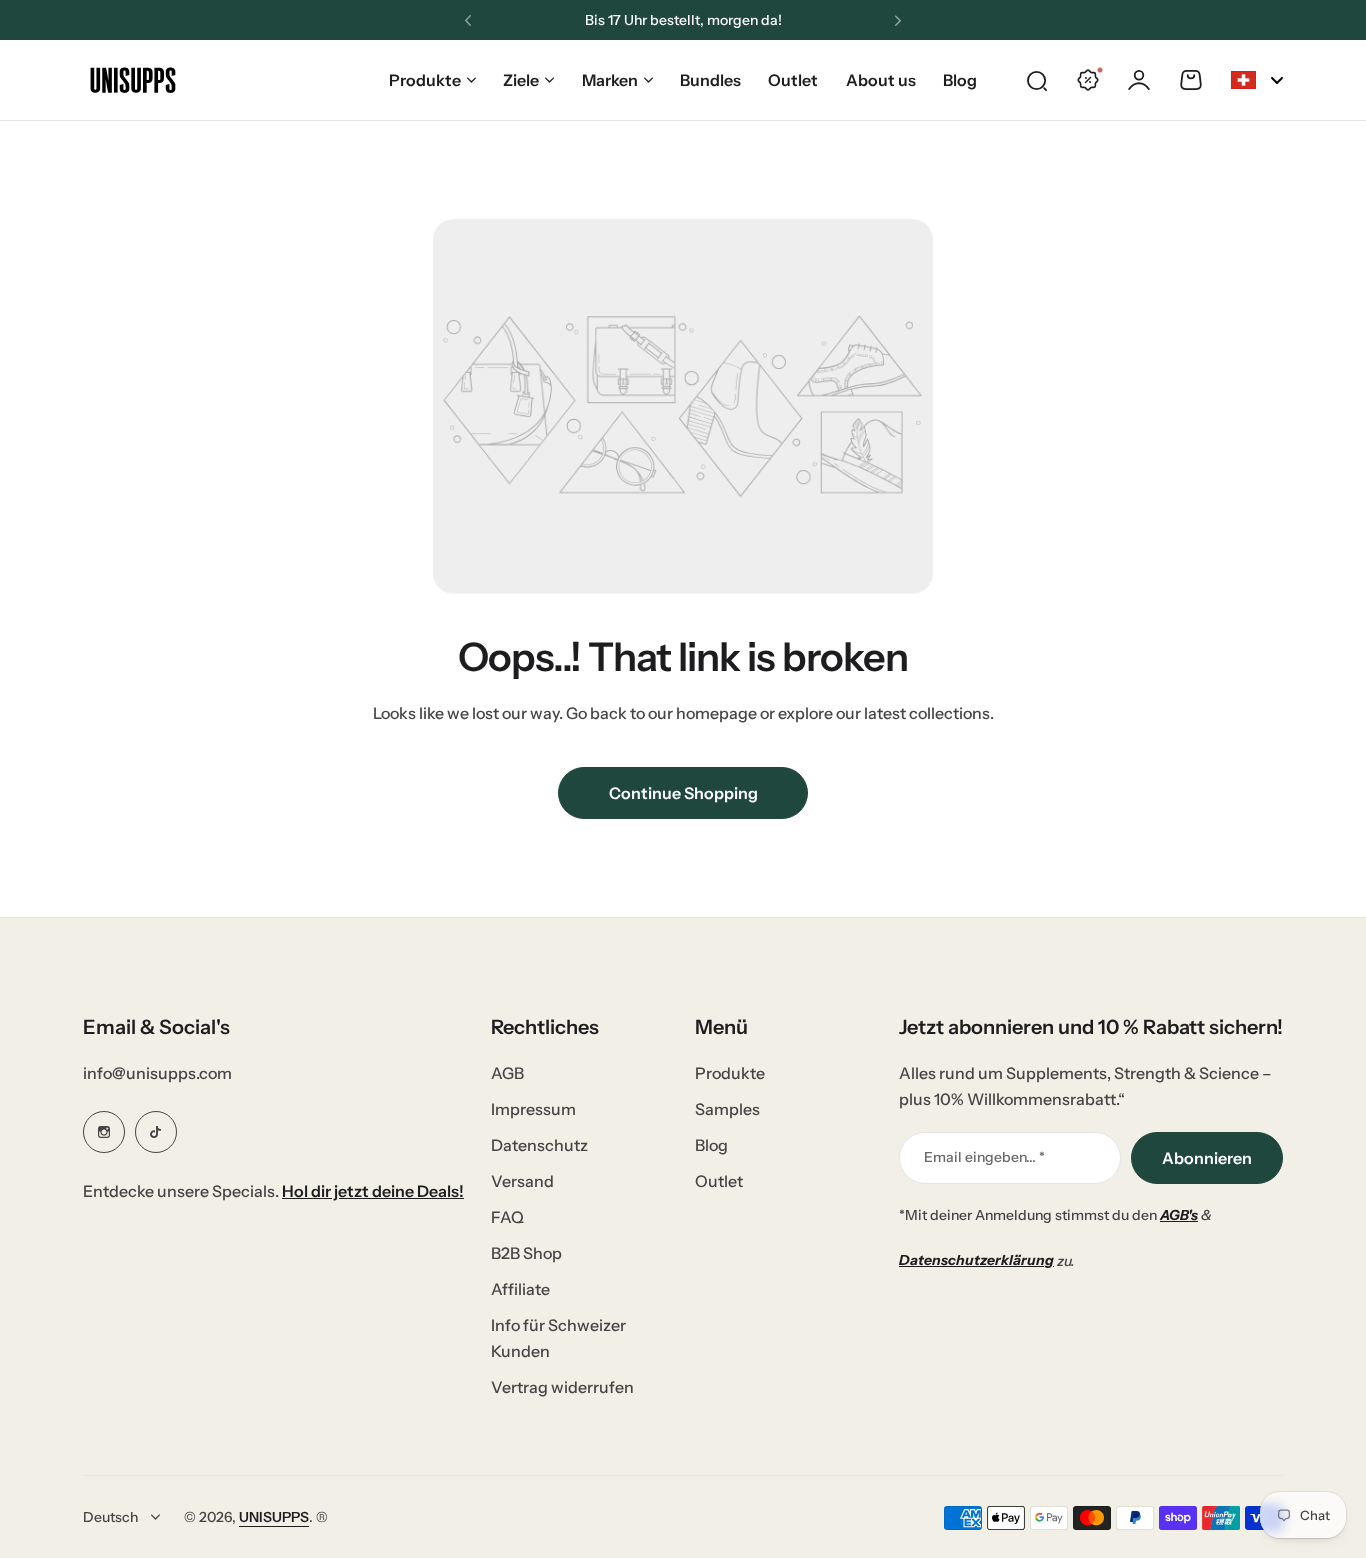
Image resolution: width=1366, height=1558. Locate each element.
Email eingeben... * (984, 1157)
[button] (468, 21)
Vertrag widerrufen (562, 1387)
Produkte (425, 80)
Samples (727, 1109)
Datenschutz (539, 1145)
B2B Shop (526, 1253)
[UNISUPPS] (133, 80)
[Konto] (1139, 80)
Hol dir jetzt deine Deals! (373, 1191)
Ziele (521, 80)
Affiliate (520, 1289)
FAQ (507, 1217)
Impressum (533, 1109)
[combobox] (1257, 80)
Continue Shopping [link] (683, 793)
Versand (522, 1181)
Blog (711, 1145)
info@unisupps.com (157, 1073)
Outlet (719, 1181)
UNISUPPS (274, 1517)
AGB (507, 1073)
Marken (610, 80)
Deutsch (110, 1517)
